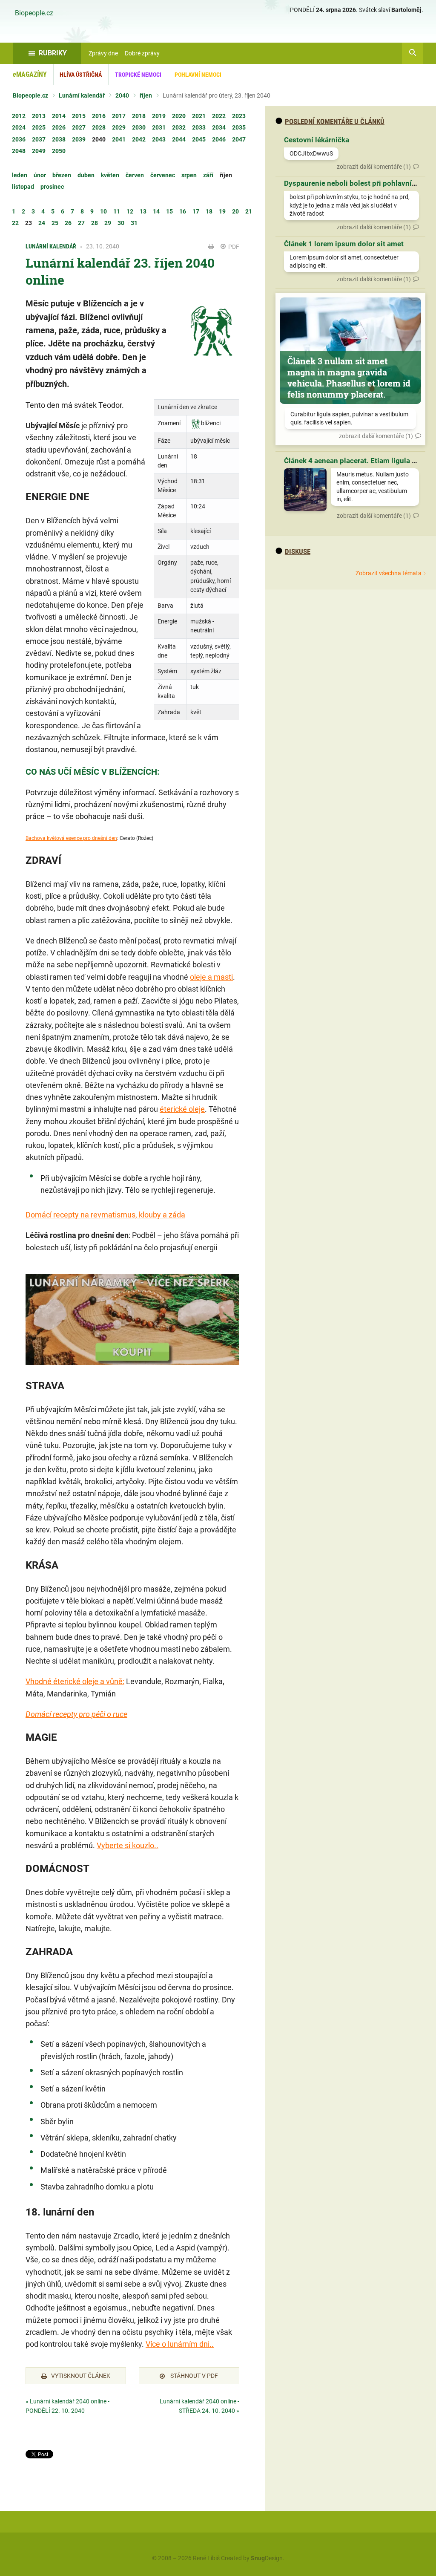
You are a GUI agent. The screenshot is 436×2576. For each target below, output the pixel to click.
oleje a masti (211, 977)
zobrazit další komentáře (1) (374, 167)
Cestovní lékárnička (317, 140)
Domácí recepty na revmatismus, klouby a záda (105, 1215)
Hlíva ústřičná (81, 75)
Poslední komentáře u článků (335, 121)
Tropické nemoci (138, 75)
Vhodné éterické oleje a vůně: (75, 1681)
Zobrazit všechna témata (389, 573)
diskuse (298, 551)
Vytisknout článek (81, 2376)
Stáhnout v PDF (194, 2376)
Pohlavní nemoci (198, 75)
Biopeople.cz (34, 13)
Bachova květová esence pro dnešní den (71, 838)
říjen (146, 95)
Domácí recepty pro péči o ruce (76, 1714)
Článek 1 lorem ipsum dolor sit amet (344, 244)
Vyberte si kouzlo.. (128, 1845)
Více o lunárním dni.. (180, 2344)
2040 (122, 95)
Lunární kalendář (82, 95)
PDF (233, 247)
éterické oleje (182, 1109)
